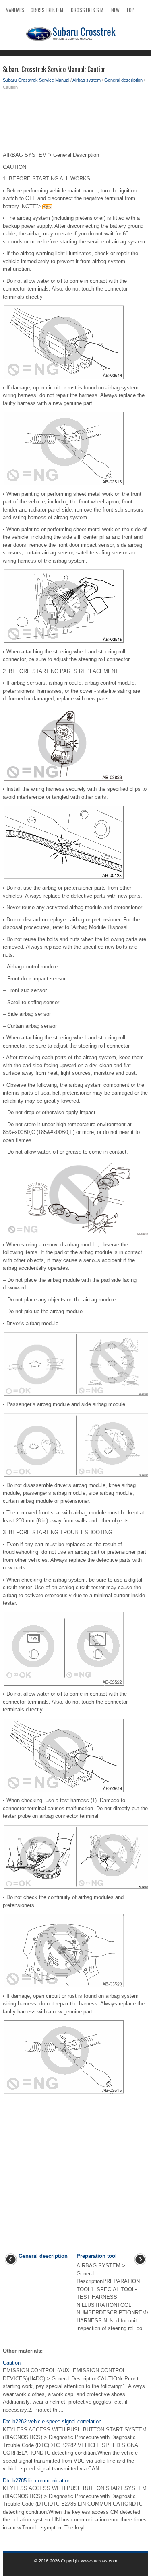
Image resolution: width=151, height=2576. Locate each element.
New (115, 10)
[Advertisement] (75, 123)
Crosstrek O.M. (48, 10)
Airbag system (87, 80)
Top (130, 10)
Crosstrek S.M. (88, 10)
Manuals (15, 10)
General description (123, 80)
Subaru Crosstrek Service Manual (36, 80)
